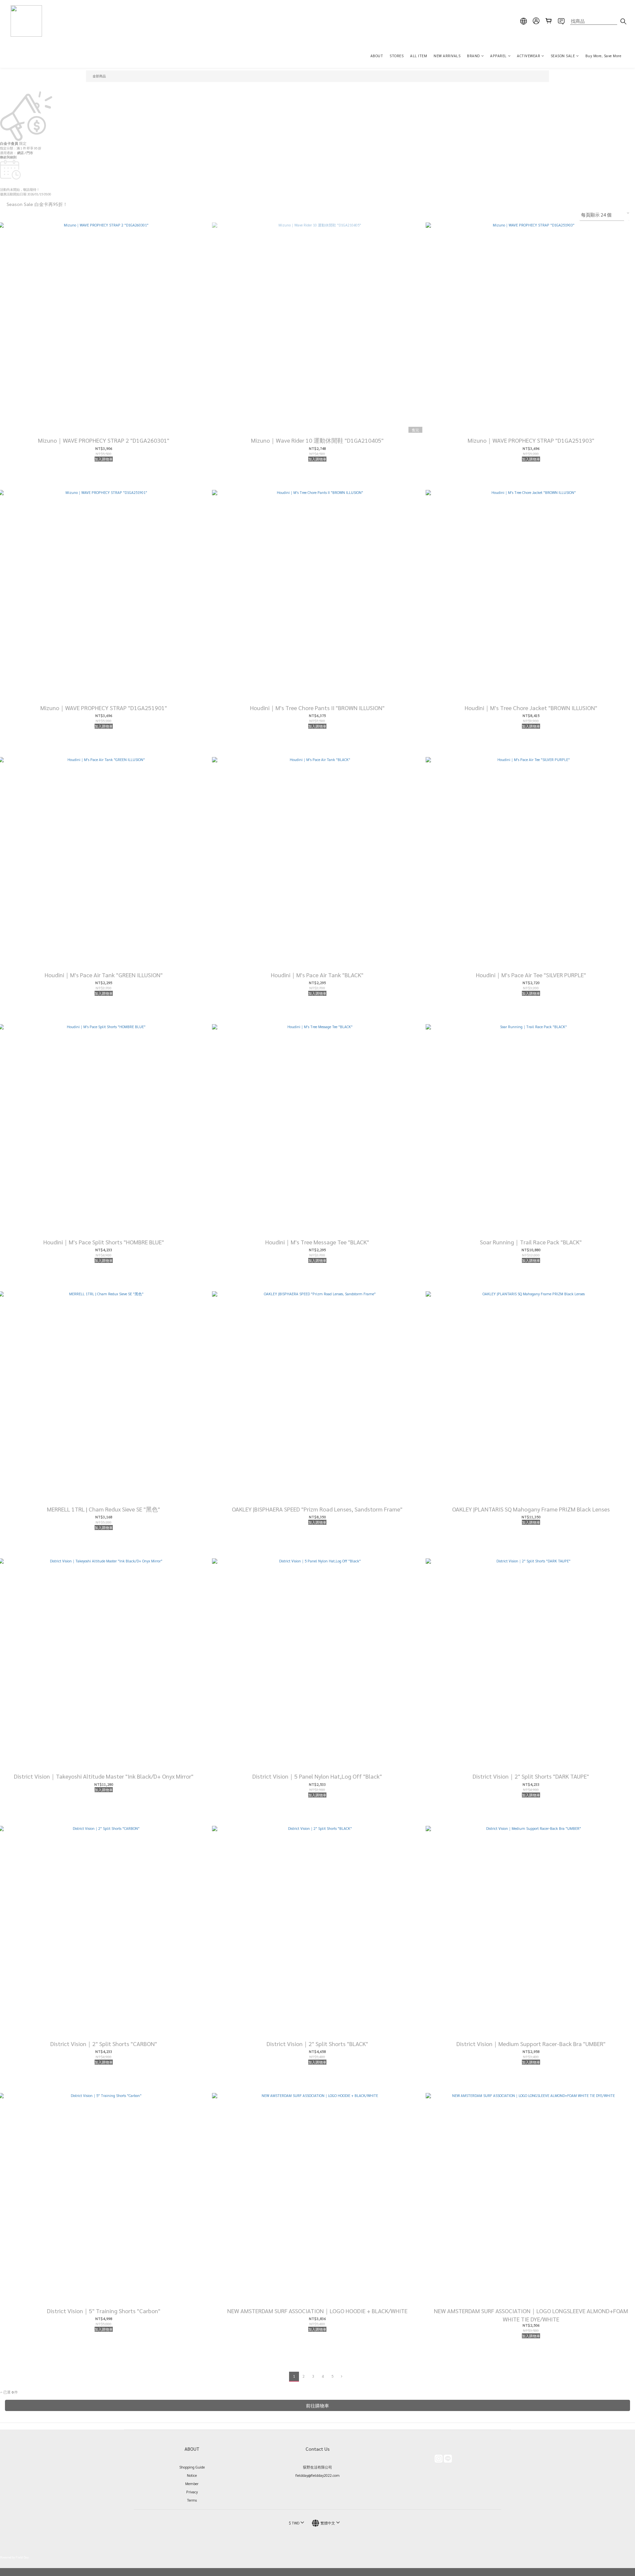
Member (192, 2484)
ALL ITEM (419, 56)
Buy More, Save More (603, 56)
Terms (192, 2500)
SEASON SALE (563, 56)
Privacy (192, 2492)
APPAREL (498, 56)
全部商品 (99, 76)
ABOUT (377, 56)
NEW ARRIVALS (447, 56)
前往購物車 (317, 2405)
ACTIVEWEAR (529, 56)
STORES (397, 56)
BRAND (473, 56)
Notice (192, 2475)
